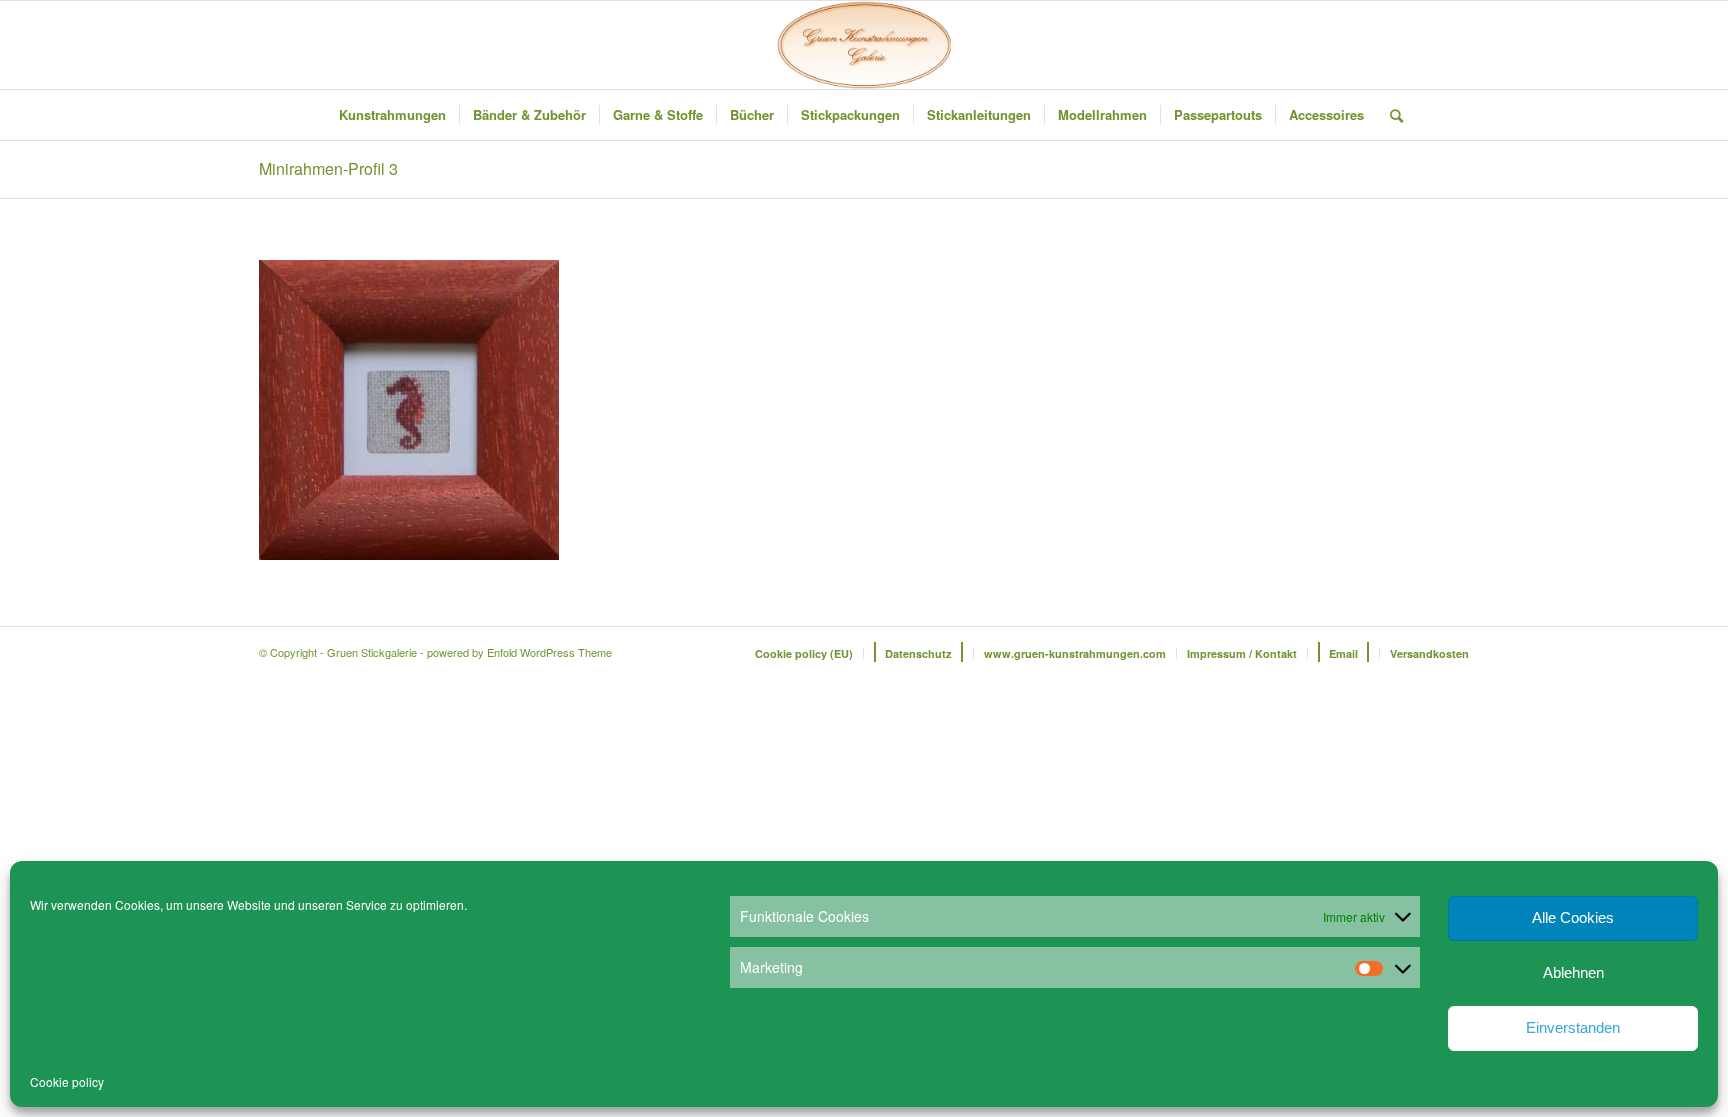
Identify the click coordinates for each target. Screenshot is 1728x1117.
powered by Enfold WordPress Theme (519, 652)
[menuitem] (392, 115)
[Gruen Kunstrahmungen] (864, 45)
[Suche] (1390, 115)
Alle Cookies (1573, 917)
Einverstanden (1573, 1027)
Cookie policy (67, 1081)
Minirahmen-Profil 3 (328, 168)
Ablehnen (1573, 972)
